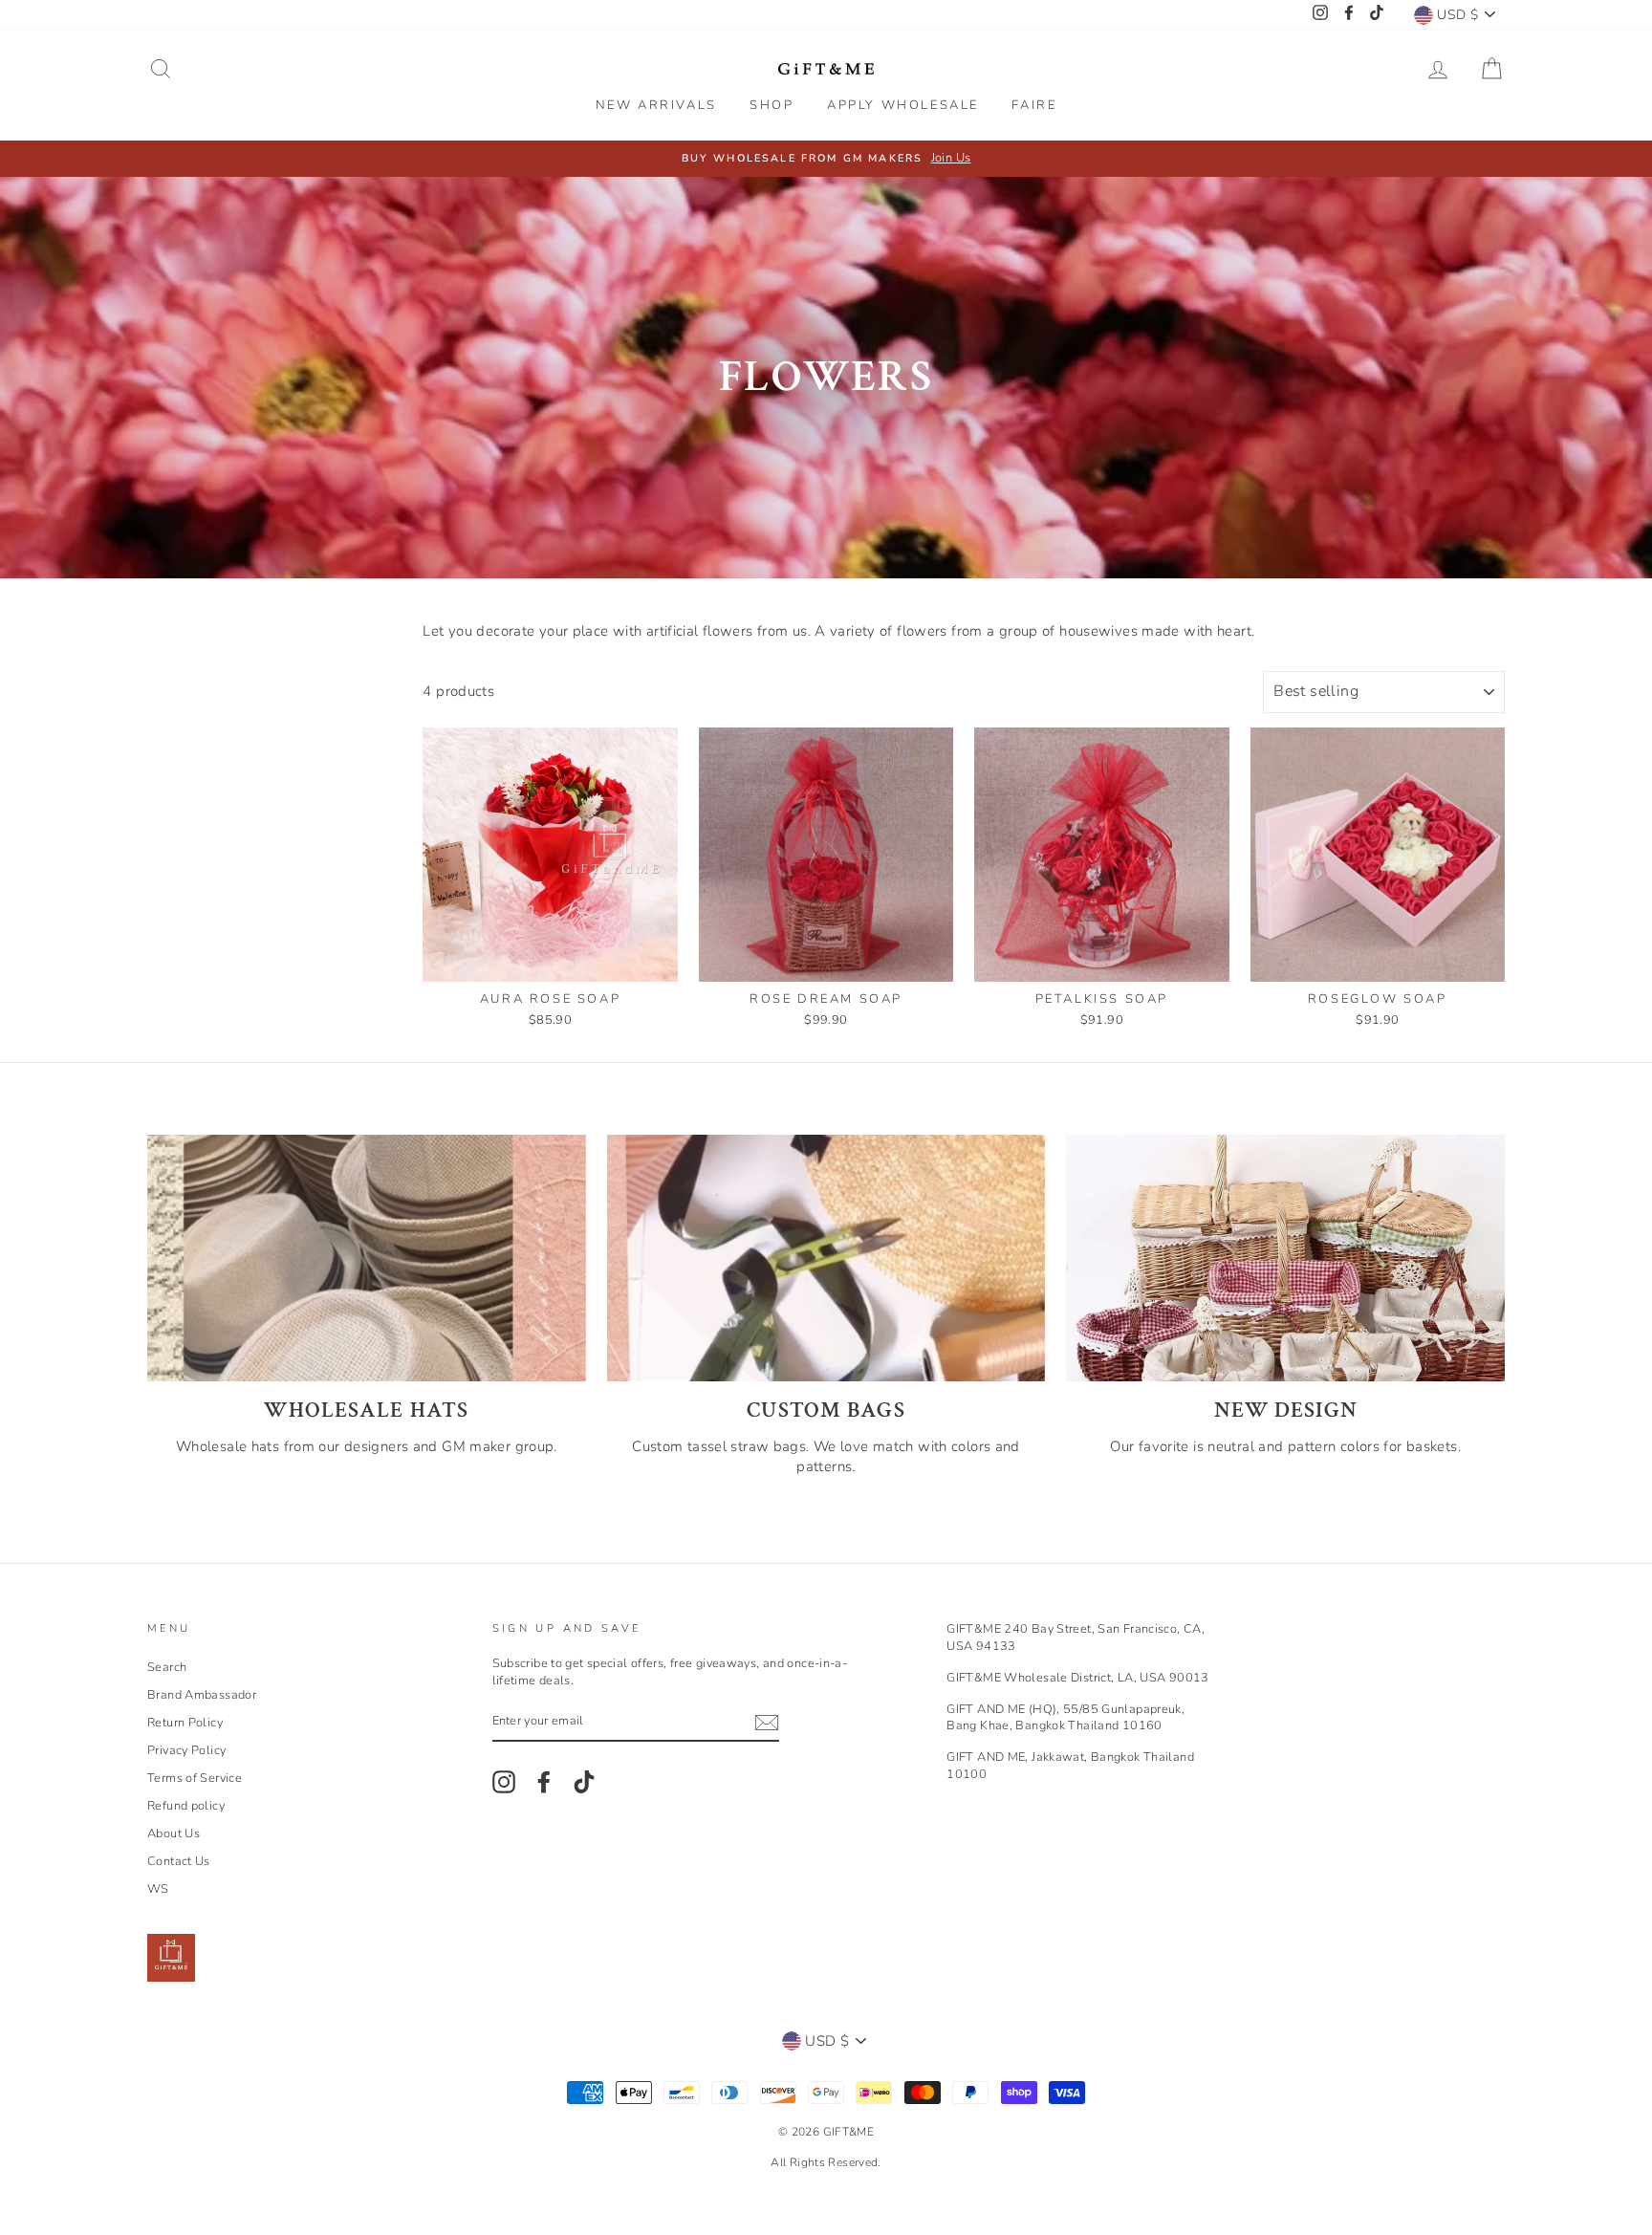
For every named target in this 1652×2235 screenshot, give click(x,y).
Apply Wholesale (903, 105)
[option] (826, 159)
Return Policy (185, 1723)
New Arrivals (656, 105)
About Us (174, 1834)
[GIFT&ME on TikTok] (584, 1782)
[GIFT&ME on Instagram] (504, 1782)
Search (167, 1667)
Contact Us (179, 1861)
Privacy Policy (186, 1750)
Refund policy (186, 1806)
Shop (772, 105)
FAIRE (1034, 105)
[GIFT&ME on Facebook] (544, 1782)
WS (158, 1889)
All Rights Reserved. (826, 2162)
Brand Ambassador (202, 1695)
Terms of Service (195, 1778)
